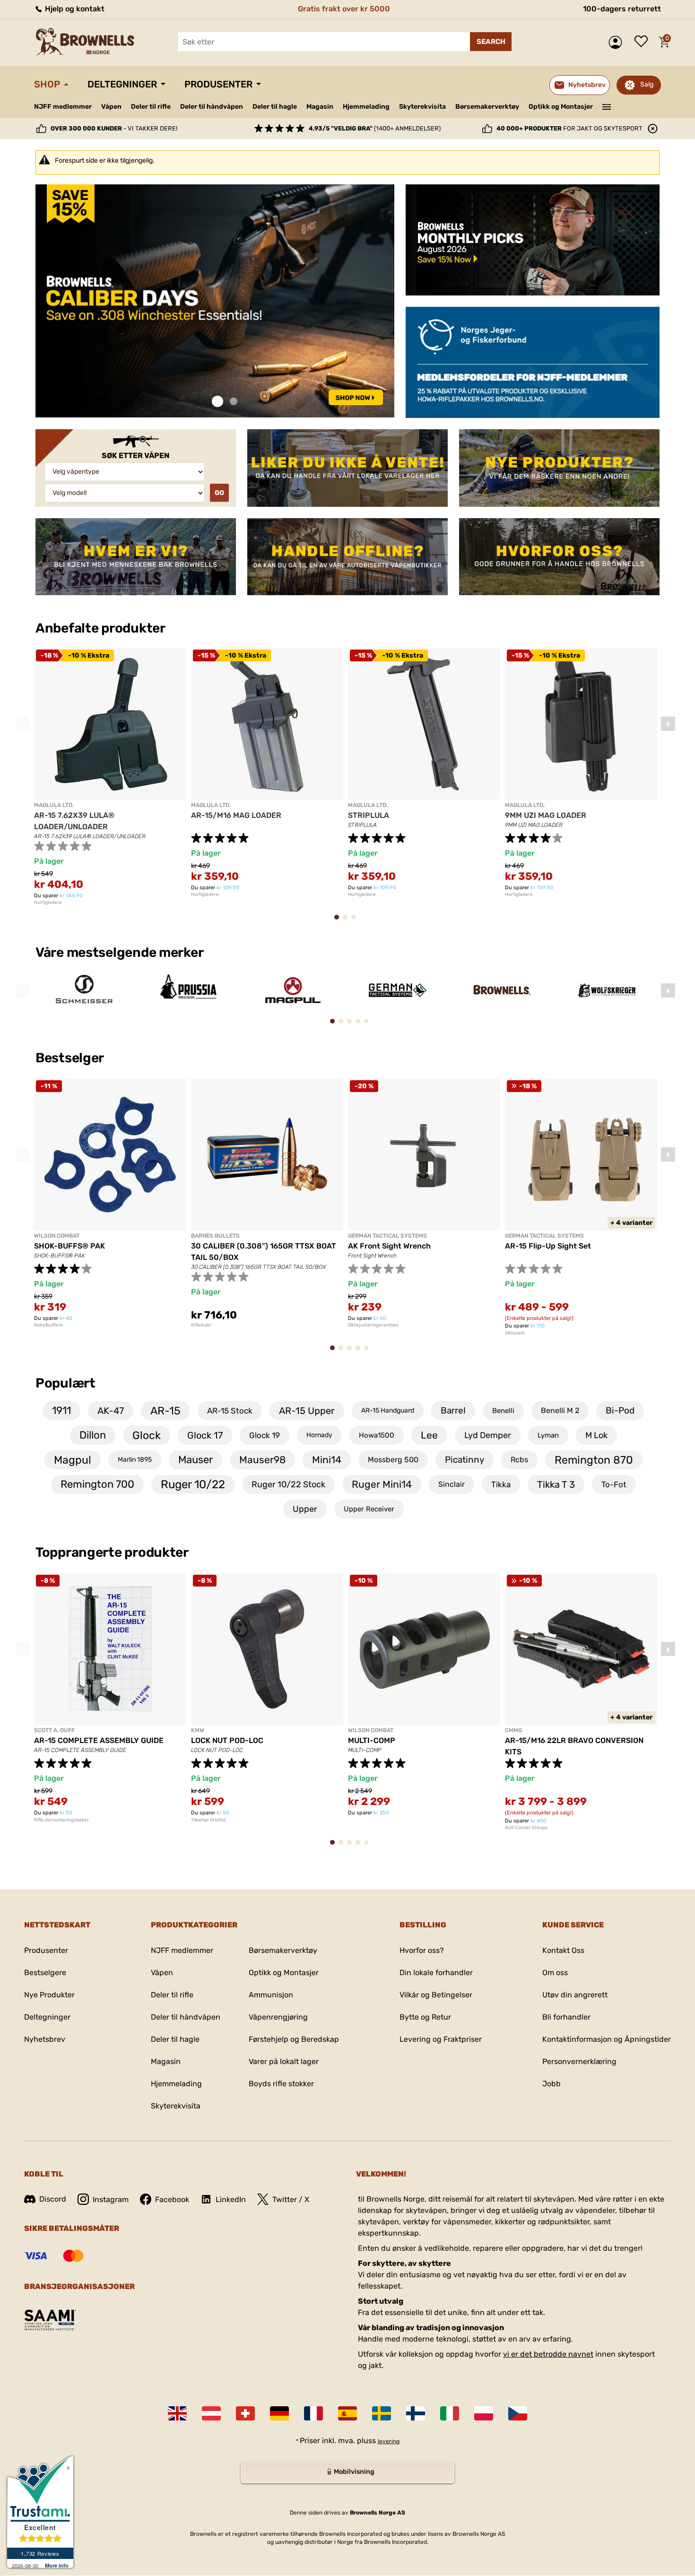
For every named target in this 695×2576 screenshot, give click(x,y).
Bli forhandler (566, 2017)
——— (607, 106)
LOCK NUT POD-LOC (227, 1740)
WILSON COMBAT (57, 1236)
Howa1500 (377, 1435)
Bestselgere (45, 1973)
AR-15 (165, 1411)
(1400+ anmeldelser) (375, 128)
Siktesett (515, 1333)
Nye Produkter (49, 1995)
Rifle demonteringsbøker (61, 1820)
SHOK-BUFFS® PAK (69, 1246)
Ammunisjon (271, 1995)
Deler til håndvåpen (212, 107)
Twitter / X (291, 2199)
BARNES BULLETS (215, 1236)
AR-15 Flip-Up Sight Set (548, 1246)
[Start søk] (491, 42)
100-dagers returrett (622, 9)
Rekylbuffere (48, 1325)
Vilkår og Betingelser (436, 1995)
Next (668, 724)
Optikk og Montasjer (561, 107)
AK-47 (111, 1411)
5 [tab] (369, 1024)
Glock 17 (205, 1435)
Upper (305, 1509)
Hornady (319, 1435)
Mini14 (327, 1460)
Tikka (501, 1484)
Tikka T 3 (556, 1484)
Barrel (453, 1410)
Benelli (503, 1411)
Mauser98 (262, 1460)
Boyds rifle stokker (281, 2084)
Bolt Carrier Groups (526, 1828)
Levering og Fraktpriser (441, 2039)
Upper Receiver (369, 1509)
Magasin (320, 107)
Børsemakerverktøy (487, 107)
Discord (53, 2199)
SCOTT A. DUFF (54, 1730)
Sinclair (452, 1484)
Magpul (73, 1460)
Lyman (548, 1435)
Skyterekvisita (422, 107)
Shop (47, 84)
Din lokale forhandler (436, 1973)
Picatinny (465, 1460)
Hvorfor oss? (422, 1950)
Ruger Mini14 (382, 1484)
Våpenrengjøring (278, 2017)
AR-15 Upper (307, 1411)
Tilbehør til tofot (208, 1820)
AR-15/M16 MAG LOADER (236, 815)
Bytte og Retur (425, 2017)
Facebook (172, 2199)
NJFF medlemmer (63, 107)
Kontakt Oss (563, 1950)
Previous (22, 724)
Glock (147, 1435)
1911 (61, 1410)
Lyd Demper (488, 1435)
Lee (429, 1435)
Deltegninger (122, 84)
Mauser (195, 1460)
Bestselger (71, 1058)
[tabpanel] (215, 301)
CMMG (513, 1730)
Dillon (93, 1435)
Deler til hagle (275, 107)
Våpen (111, 107)
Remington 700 (97, 1484)
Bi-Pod (620, 1410)
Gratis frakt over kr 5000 (344, 9)
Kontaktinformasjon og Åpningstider (607, 2039)
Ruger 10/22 (193, 1484)
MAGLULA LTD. (54, 805)
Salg (647, 84)
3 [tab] (356, 922)
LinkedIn (231, 2199)
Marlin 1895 (135, 1460)
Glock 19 (265, 1435)
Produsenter (218, 84)
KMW (198, 1730)
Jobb (552, 2084)
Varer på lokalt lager (284, 2061)
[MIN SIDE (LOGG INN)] (618, 42)
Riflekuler (201, 1325)
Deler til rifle (151, 107)
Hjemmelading (366, 107)
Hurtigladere (48, 902)
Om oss (555, 1973)
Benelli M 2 (560, 1410)
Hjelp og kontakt (74, 9)
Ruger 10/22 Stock (288, 1484)
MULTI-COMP (372, 1740)
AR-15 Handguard (388, 1410)
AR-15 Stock (230, 1411)
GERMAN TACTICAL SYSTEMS (387, 1236)
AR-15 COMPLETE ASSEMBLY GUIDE (99, 1740)
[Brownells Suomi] (416, 2413)
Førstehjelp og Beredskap (294, 2039)
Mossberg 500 (393, 1460)
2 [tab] (234, 402)
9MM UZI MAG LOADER (546, 815)
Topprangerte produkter (112, 1552)
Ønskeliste (643, 42)
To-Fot (614, 1484)
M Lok (596, 1435)
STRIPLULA (369, 815)
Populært (65, 1383)
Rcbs (519, 1460)
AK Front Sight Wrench (389, 1246)
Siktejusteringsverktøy (373, 1325)
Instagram (111, 2199)
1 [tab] (217, 402)
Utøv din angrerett (575, 1995)
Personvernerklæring (579, 2061)
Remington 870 (594, 1460)
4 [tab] (361, 1026)
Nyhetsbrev (45, 2039)
